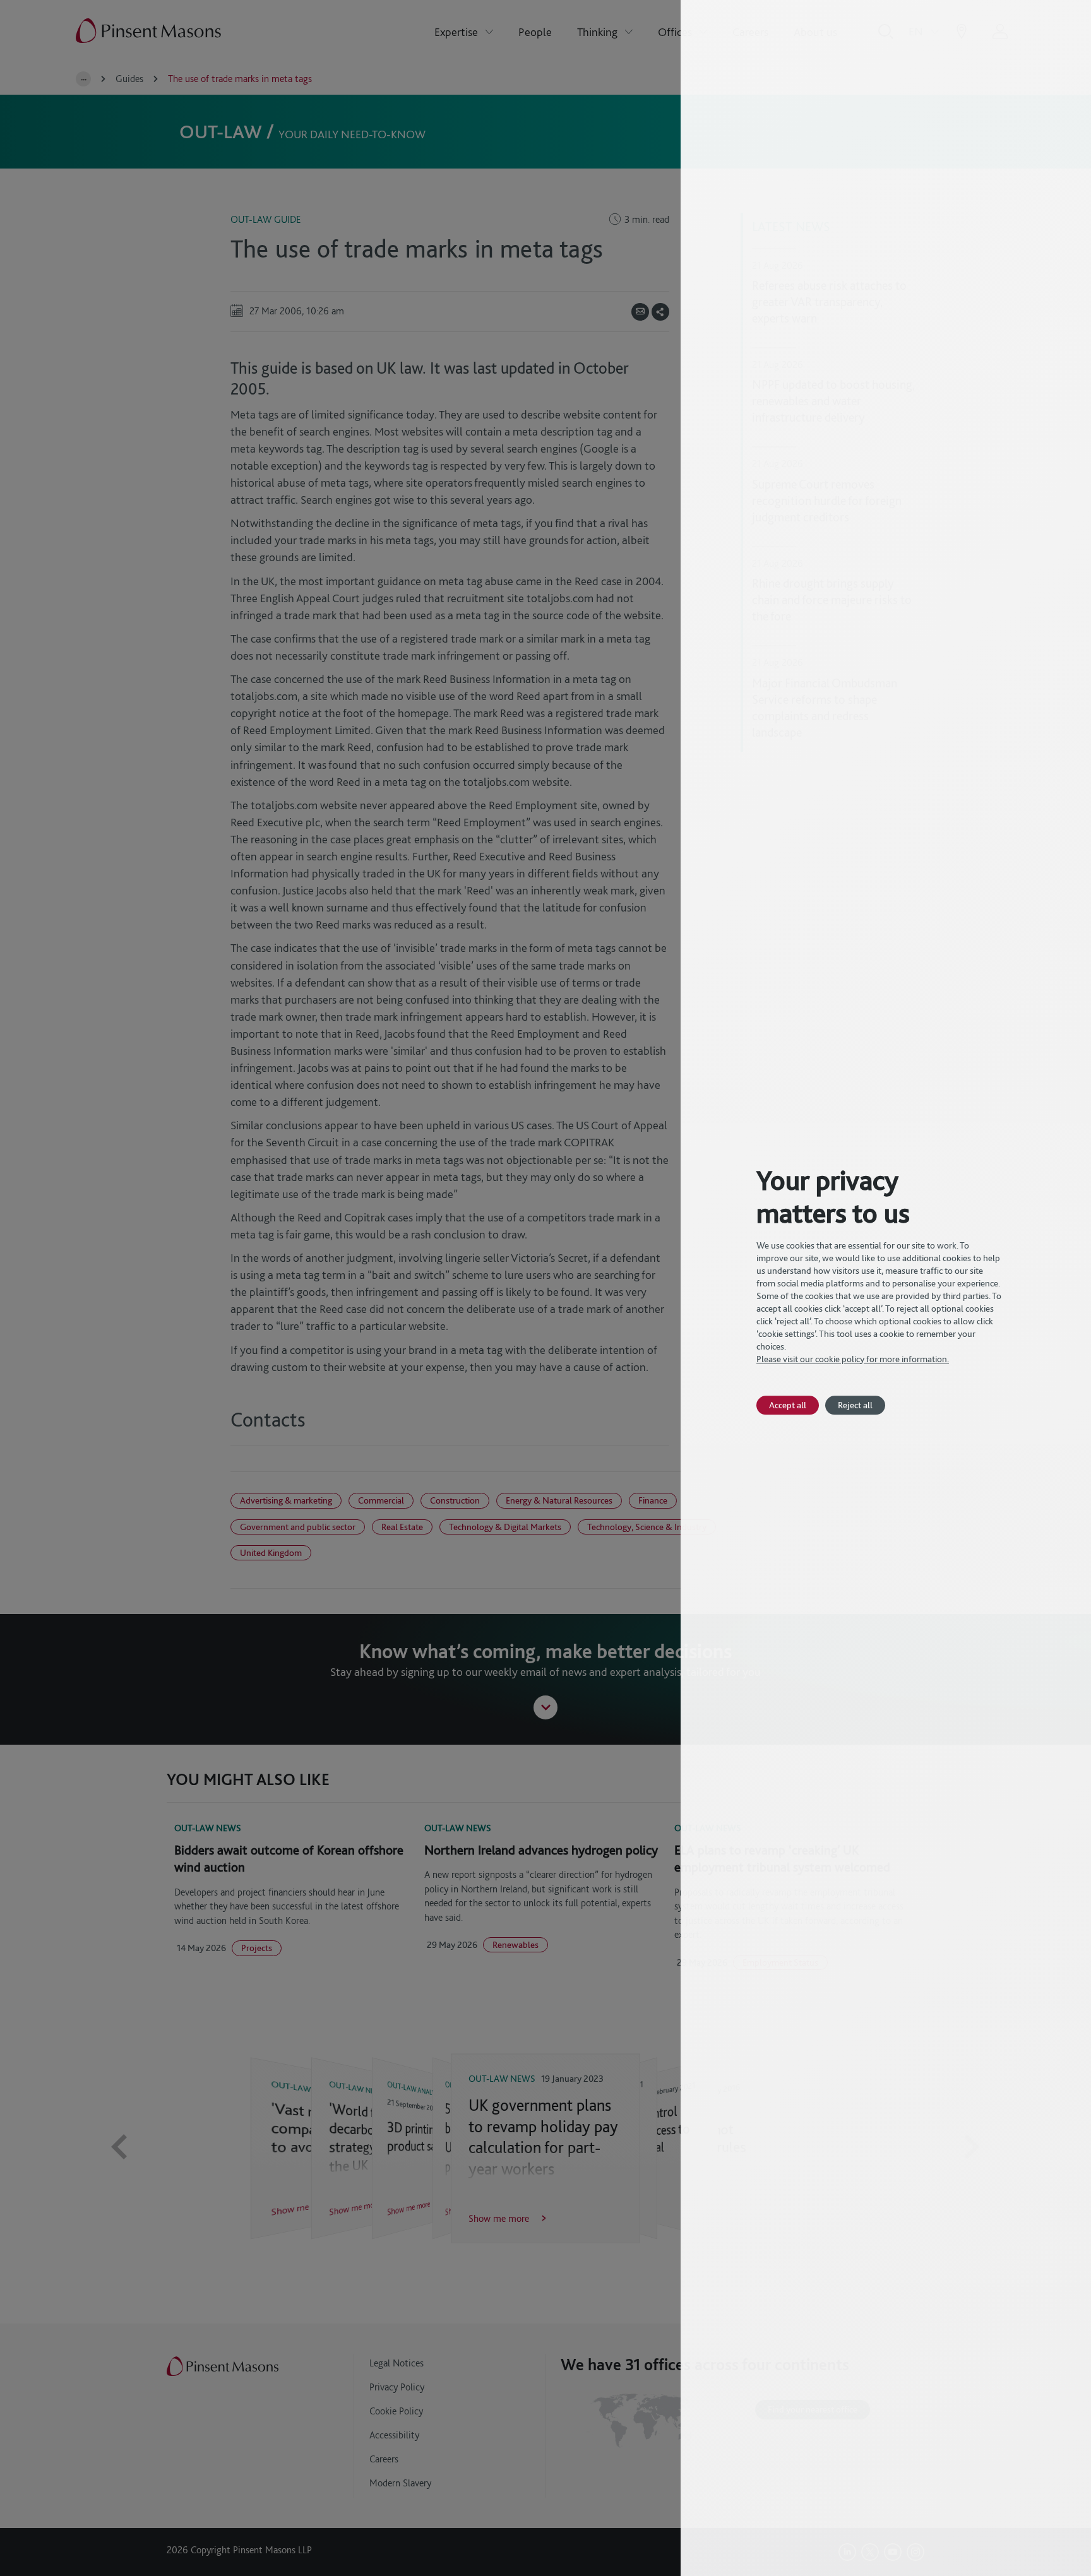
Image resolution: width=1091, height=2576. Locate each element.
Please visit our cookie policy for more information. (853, 1359)
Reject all (855, 1405)
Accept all (788, 1405)
